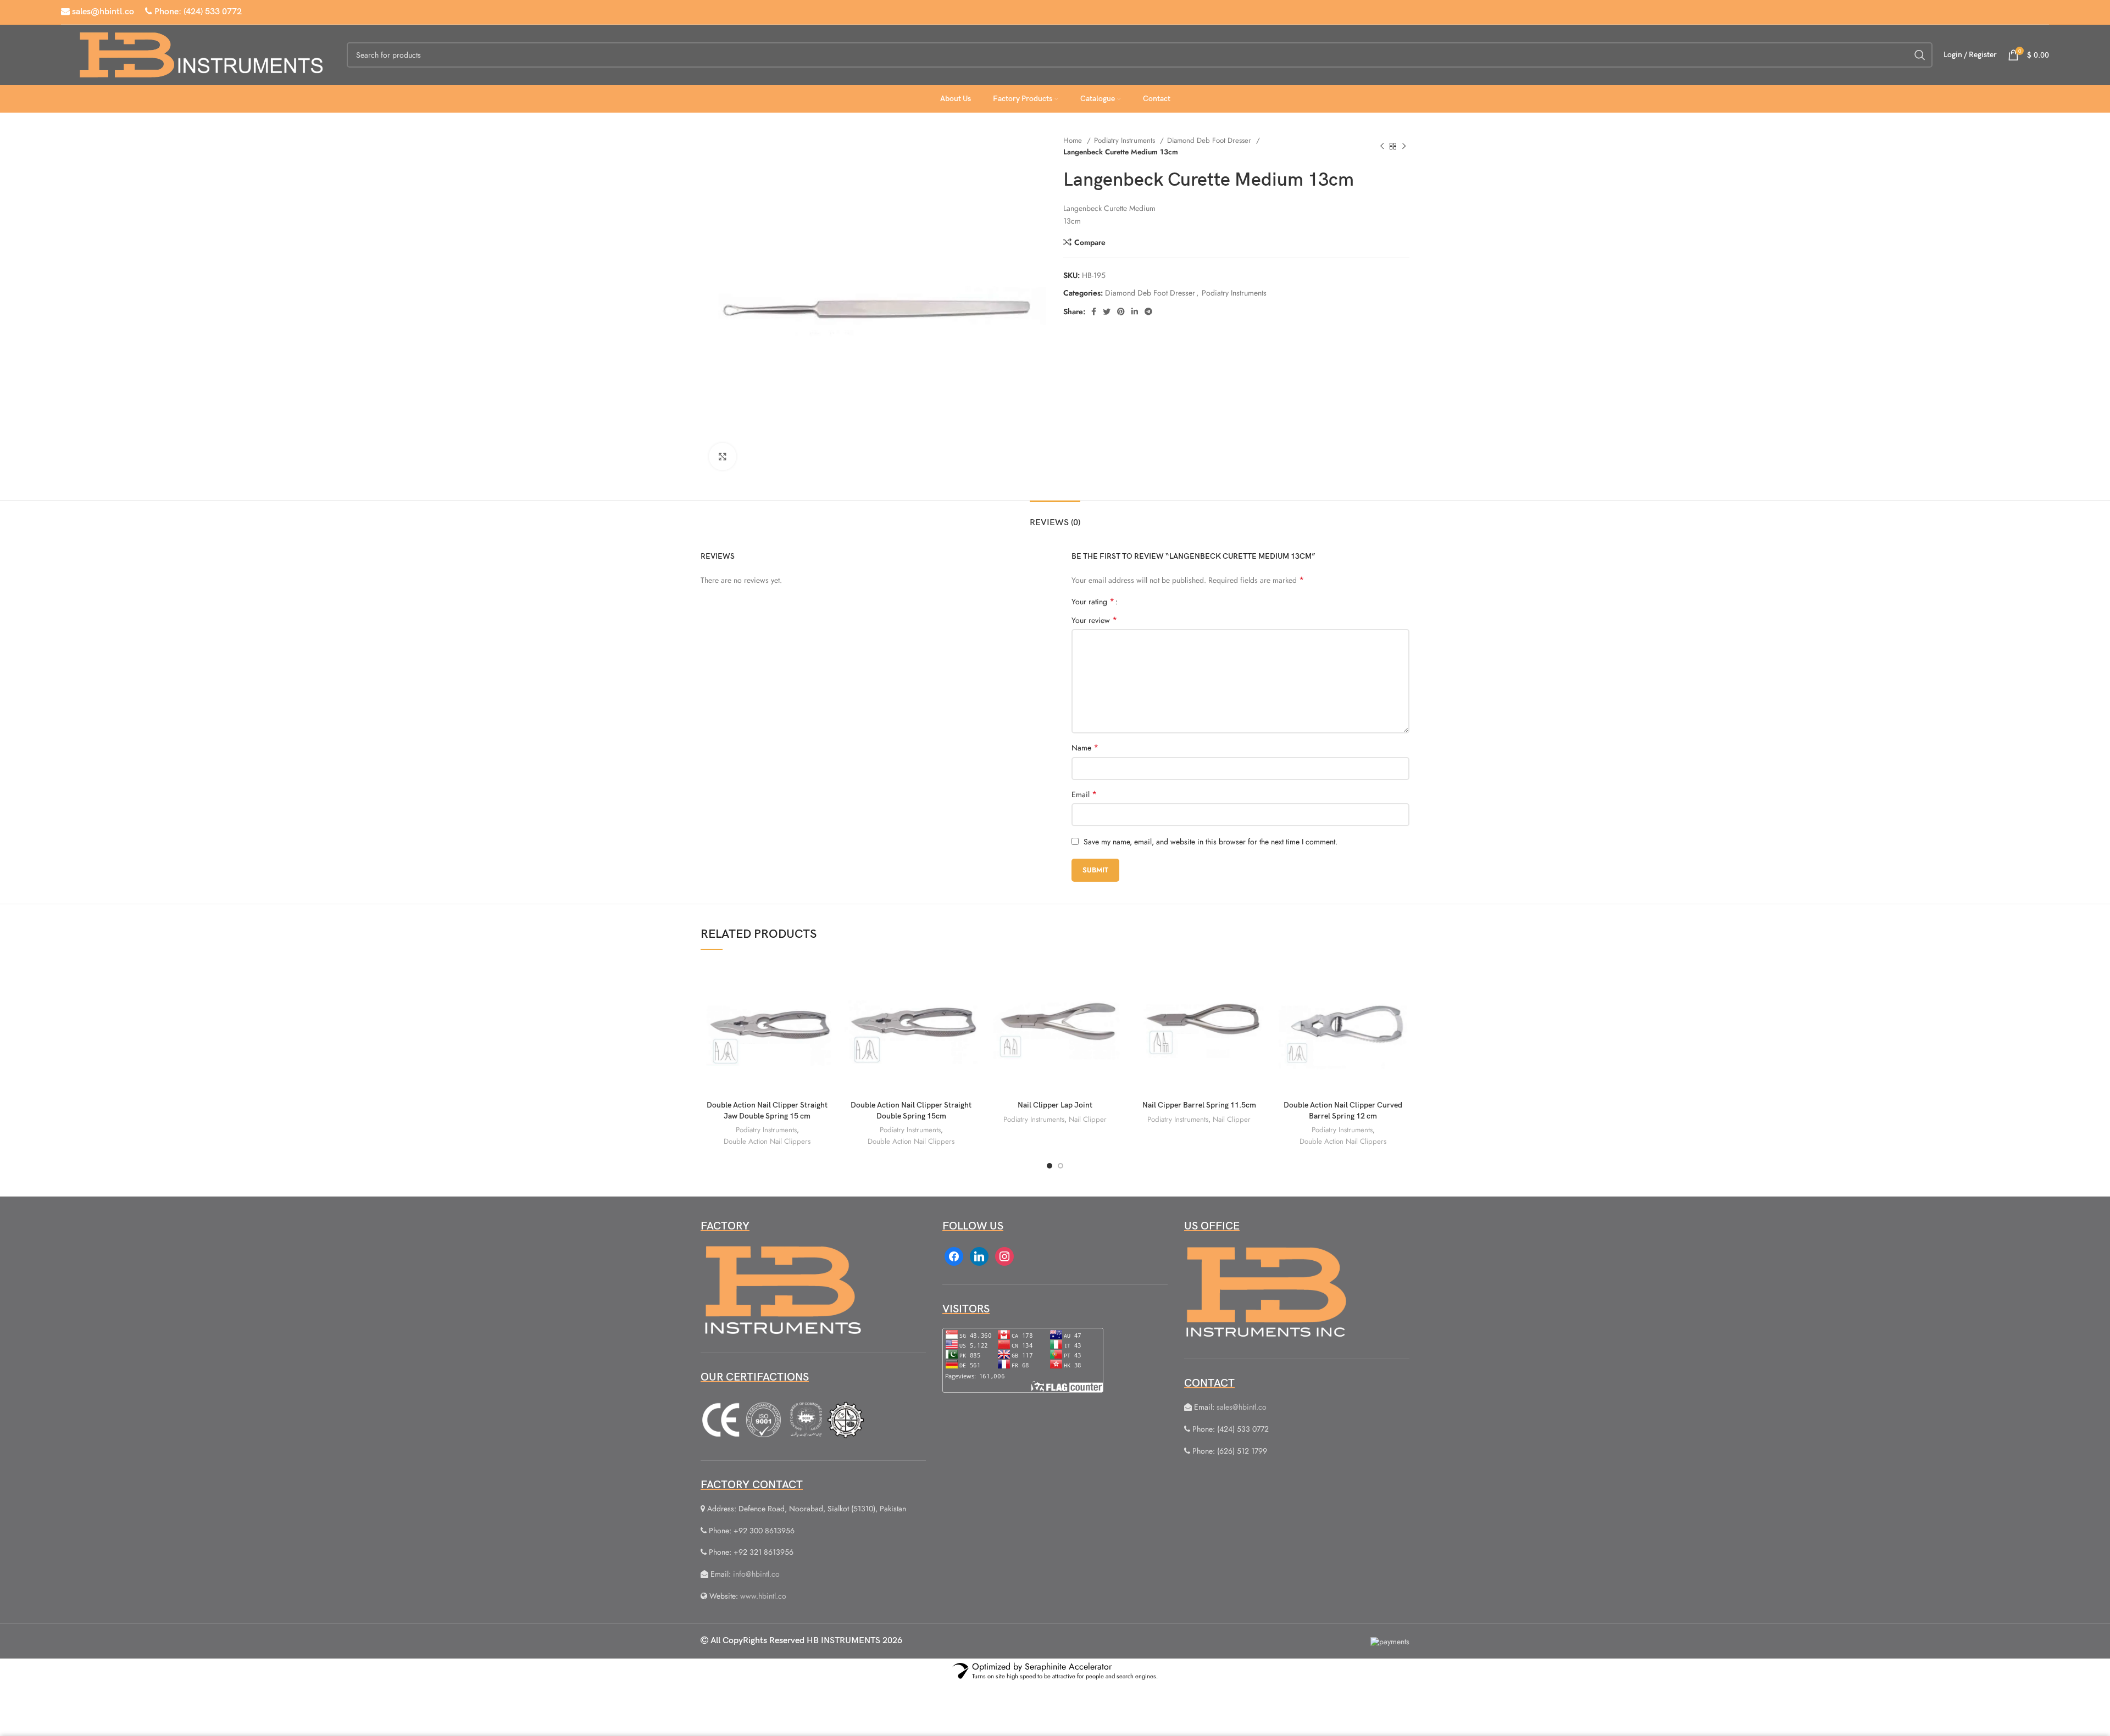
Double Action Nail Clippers (767, 1141)
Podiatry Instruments (1126, 140)
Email (1084, 794)
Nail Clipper (1088, 1119)
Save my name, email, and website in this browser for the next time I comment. (1211, 842)
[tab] (1055, 517)
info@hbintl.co (756, 1574)
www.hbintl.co (763, 1596)
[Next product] (1404, 146)
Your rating (1093, 602)
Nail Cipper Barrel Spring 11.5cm (1199, 1105)
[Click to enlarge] (723, 457)
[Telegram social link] (1148, 311)
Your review (1094, 620)
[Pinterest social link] (1121, 311)
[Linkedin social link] (1135, 311)
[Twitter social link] (1107, 311)
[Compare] (825, 979)
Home (1074, 140)
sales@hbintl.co (102, 12)
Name (1085, 748)
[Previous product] (1382, 146)
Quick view (825, 1004)
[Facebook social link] (1094, 311)
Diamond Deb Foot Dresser (1210, 140)
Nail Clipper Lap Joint (1055, 1105)
